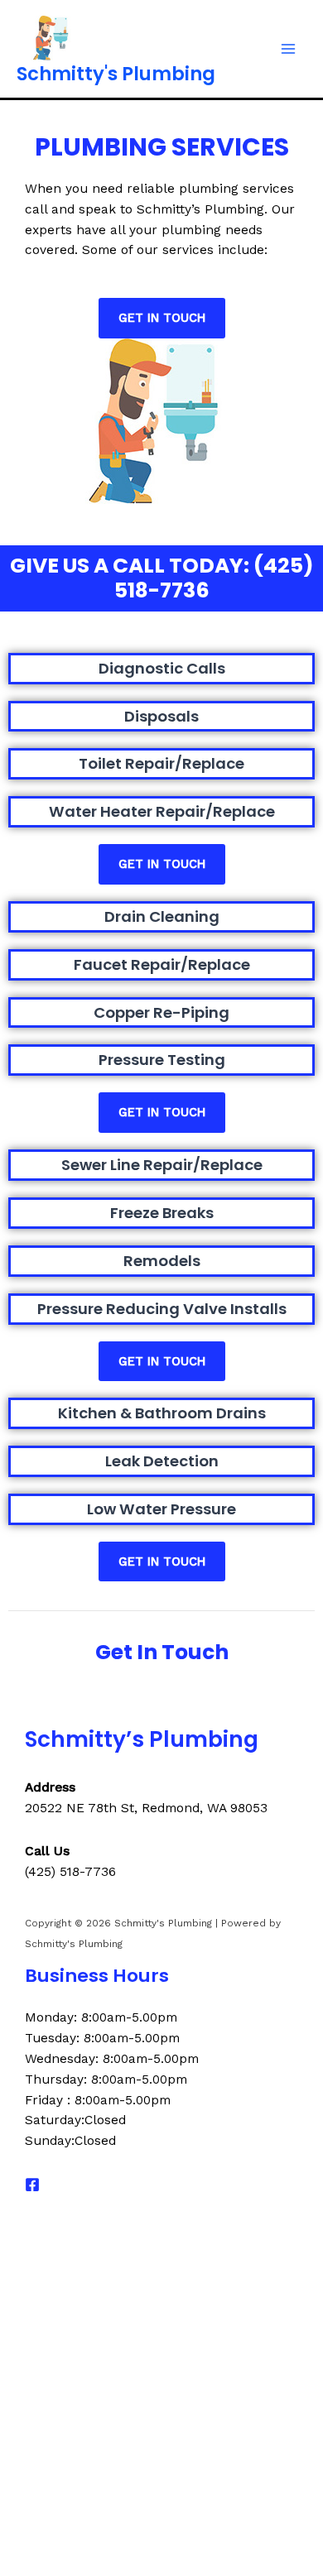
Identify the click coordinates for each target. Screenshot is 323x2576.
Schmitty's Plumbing (116, 74)
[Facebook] (32, 2185)
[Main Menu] (289, 49)
